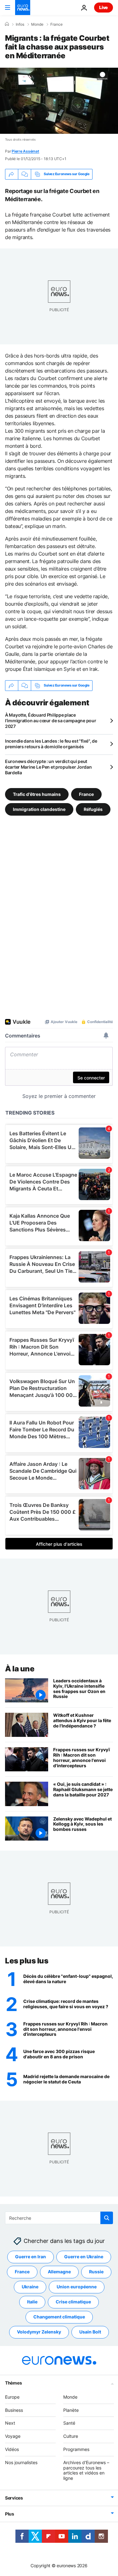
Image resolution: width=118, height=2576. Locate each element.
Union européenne (77, 2287)
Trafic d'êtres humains (37, 794)
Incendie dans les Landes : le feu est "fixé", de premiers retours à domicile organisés (51, 744)
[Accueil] (7, 24)
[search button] (107, 2218)
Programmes (76, 2449)
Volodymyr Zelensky (39, 2332)
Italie (32, 2302)
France (56, 24)
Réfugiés (93, 809)
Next (10, 2423)
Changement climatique (59, 2317)
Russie (96, 2272)
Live (104, 7)
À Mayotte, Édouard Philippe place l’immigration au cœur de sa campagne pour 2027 (51, 721)
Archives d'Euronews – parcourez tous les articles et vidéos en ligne (86, 2470)
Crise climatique (73, 2302)
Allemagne (59, 2272)
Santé (69, 2423)
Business (14, 2410)
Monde (37, 24)
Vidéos (12, 2449)
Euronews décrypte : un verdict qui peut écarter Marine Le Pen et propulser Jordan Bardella (48, 767)
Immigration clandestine (39, 809)
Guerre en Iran (31, 2257)
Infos (20, 24)
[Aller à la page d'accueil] (23, 8)
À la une (20, 1669)
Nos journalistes (21, 2462)
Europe (12, 2397)
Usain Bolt (90, 2332)
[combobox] (59, 2218)
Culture (71, 2436)
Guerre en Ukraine (84, 2257)
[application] (59, 101)
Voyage (13, 2436)
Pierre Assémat (25, 151)
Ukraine (30, 2287)
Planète (71, 2410)
